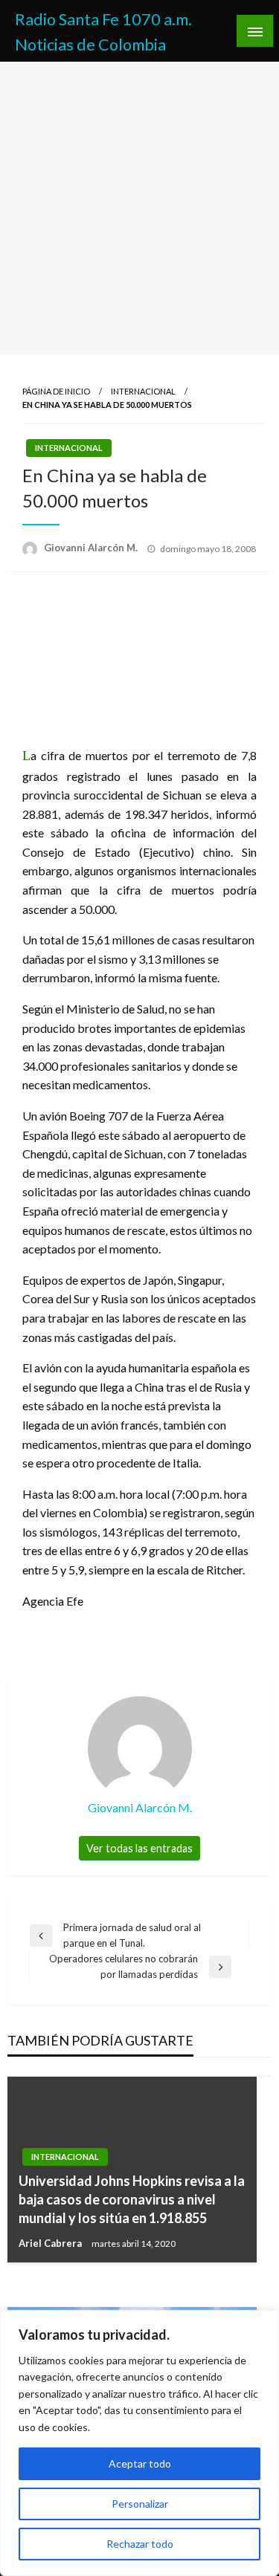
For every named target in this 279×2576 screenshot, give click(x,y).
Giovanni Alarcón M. (92, 548)
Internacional (143, 391)
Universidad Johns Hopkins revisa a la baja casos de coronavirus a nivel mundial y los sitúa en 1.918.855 (132, 2199)
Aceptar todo (140, 2463)
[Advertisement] (139, 208)
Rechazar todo (140, 2544)
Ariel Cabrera (51, 2243)
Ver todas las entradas (139, 1848)
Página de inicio (56, 391)
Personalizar (140, 2504)
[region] (139, 2443)
